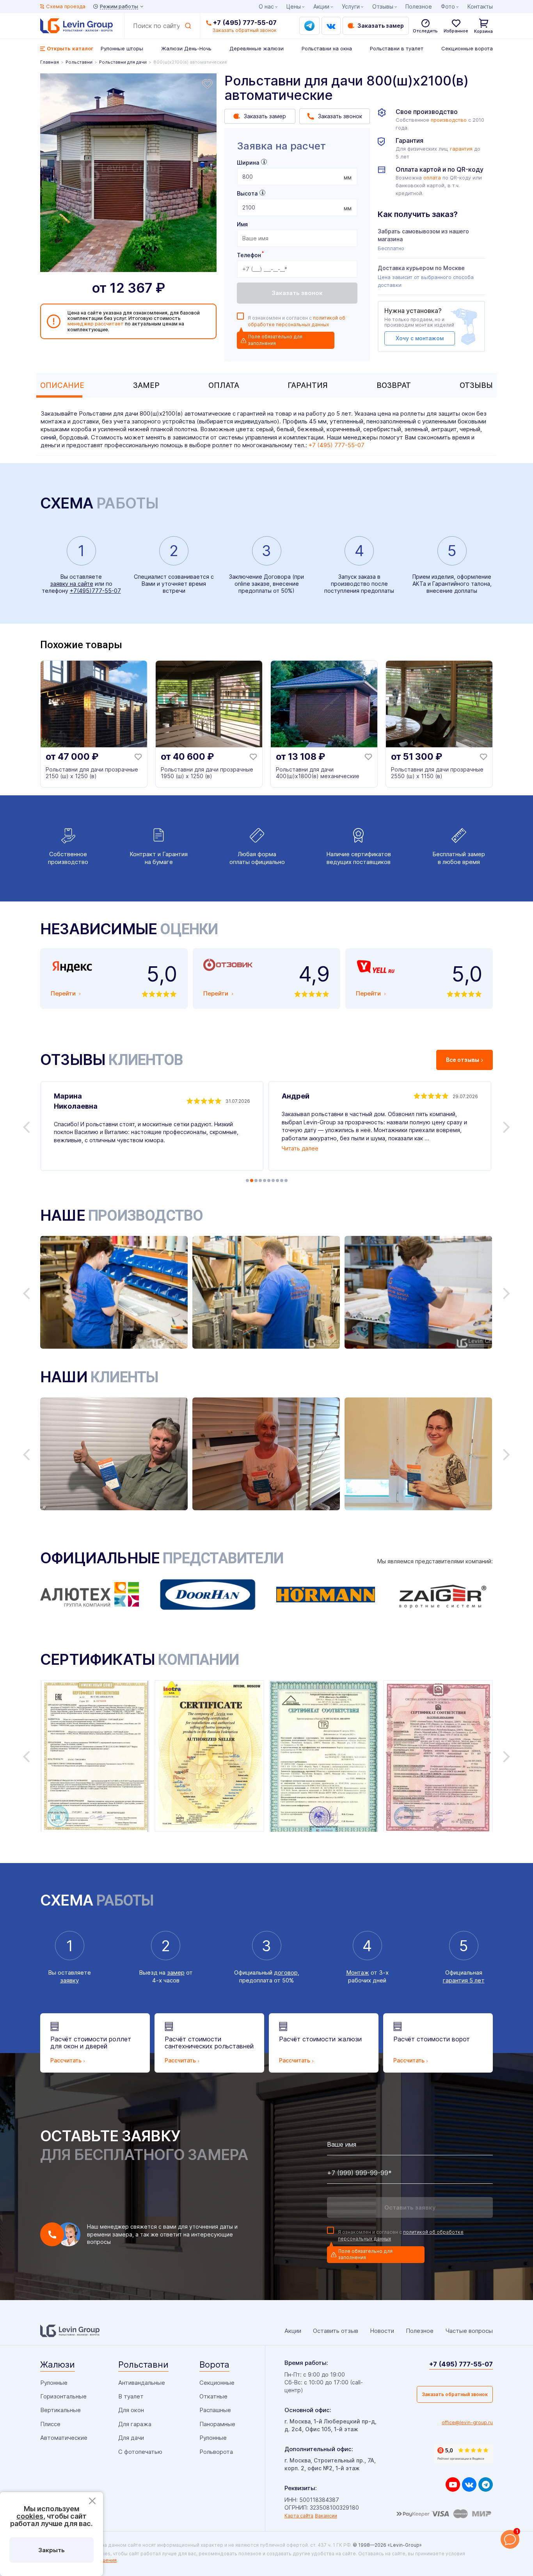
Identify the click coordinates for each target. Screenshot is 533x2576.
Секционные (217, 2383)
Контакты (480, 6)
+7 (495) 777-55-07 (245, 23)
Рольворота (216, 2452)
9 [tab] (282, 1180)
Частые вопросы (469, 2331)
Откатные (213, 2396)
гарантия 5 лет (464, 1980)
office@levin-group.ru (467, 2422)
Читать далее (300, 1148)
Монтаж (358, 1972)
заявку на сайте (72, 584)
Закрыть (52, 2550)
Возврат (394, 385)
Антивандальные (142, 2383)
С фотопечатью (140, 2452)
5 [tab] (265, 1180)
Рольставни (143, 2364)
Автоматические (64, 2438)
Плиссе (50, 2424)
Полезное (419, 6)
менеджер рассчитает (96, 324)
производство (449, 120)
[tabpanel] (128, 173)
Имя (242, 224)
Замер (146, 385)
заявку (69, 1980)
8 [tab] (277, 1180)
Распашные (215, 2410)
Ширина (248, 163)
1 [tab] (247, 1180)
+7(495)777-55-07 (95, 591)
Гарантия (308, 385)
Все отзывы (463, 1060)
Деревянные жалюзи (257, 48)
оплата (432, 178)
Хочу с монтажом (420, 338)
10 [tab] (286, 1180)
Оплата (224, 385)
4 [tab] (260, 1180)
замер (176, 1972)
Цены (294, 6)
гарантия (461, 149)
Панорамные (217, 2424)
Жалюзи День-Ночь (186, 48)
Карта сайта (299, 2516)
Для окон (131, 2410)
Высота (247, 193)
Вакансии (326, 2516)
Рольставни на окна (327, 48)
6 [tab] (269, 1180)
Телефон (250, 255)
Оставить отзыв (336, 2331)
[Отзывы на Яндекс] (464, 2454)
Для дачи (131, 2438)
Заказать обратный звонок (455, 2394)
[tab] (60, 385)
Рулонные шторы (122, 48)
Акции (321, 6)
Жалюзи (58, 2364)
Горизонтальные (63, 2396)
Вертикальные (60, 2410)
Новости (382, 2331)
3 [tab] (256, 1180)
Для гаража (135, 2424)
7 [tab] (273, 1180)
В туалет (131, 2396)
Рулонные (54, 2383)
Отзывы (476, 385)
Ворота (214, 2364)
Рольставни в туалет (397, 48)
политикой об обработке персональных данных (297, 321)
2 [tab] (252, 1180)
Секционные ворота (467, 48)
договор (286, 1972)
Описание (62, 385)
